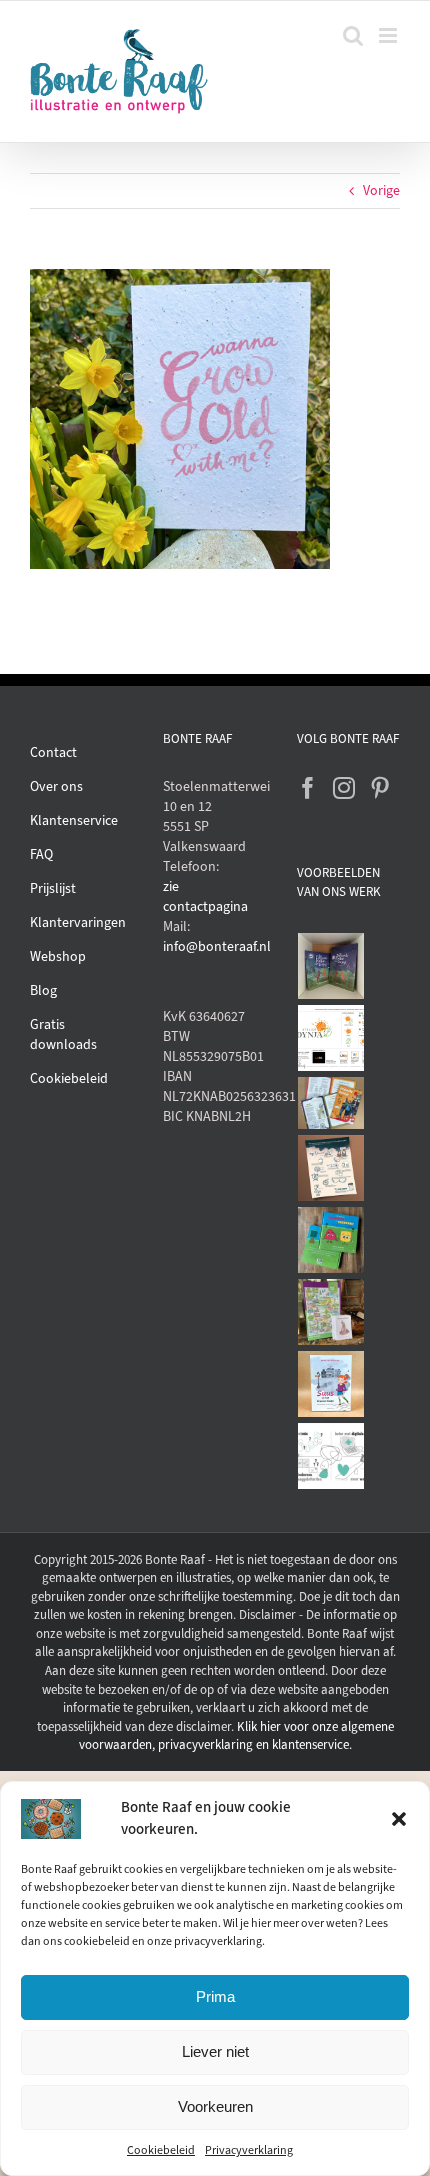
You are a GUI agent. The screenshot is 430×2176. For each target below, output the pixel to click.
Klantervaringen (78, 922)
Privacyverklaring (249, 2150)
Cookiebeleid (161, 2150)
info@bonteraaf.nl (214, 946)
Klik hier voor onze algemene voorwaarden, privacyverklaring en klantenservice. (236, 1736)
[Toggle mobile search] (353, 35)
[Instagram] (344, 788)
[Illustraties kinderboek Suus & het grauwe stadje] (331, 1384)
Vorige (381, 190)
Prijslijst (53, 888)
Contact (53, 752)
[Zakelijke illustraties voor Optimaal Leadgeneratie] (331, 1168)
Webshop (58, 956)
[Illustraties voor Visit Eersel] (331, 1312)
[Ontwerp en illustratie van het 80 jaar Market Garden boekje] (331, 1103)
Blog (43, 990)
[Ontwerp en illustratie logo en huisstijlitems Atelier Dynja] (331, 1038)
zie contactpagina (205, 896)
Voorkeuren (215, 2106)
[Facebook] (308, 788)
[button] (399, 1819)
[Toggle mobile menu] (389, 35)
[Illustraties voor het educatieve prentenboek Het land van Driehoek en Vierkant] (331, 1240)
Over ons (56, 786)
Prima (215, 1996)
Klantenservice (74, 820)
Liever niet (215, 2051)
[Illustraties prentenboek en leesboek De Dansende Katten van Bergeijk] (331, 966)
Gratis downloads (63, 1034)
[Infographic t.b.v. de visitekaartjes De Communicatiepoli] (331, 1456)
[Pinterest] (380, 788)
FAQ (41, 854)
